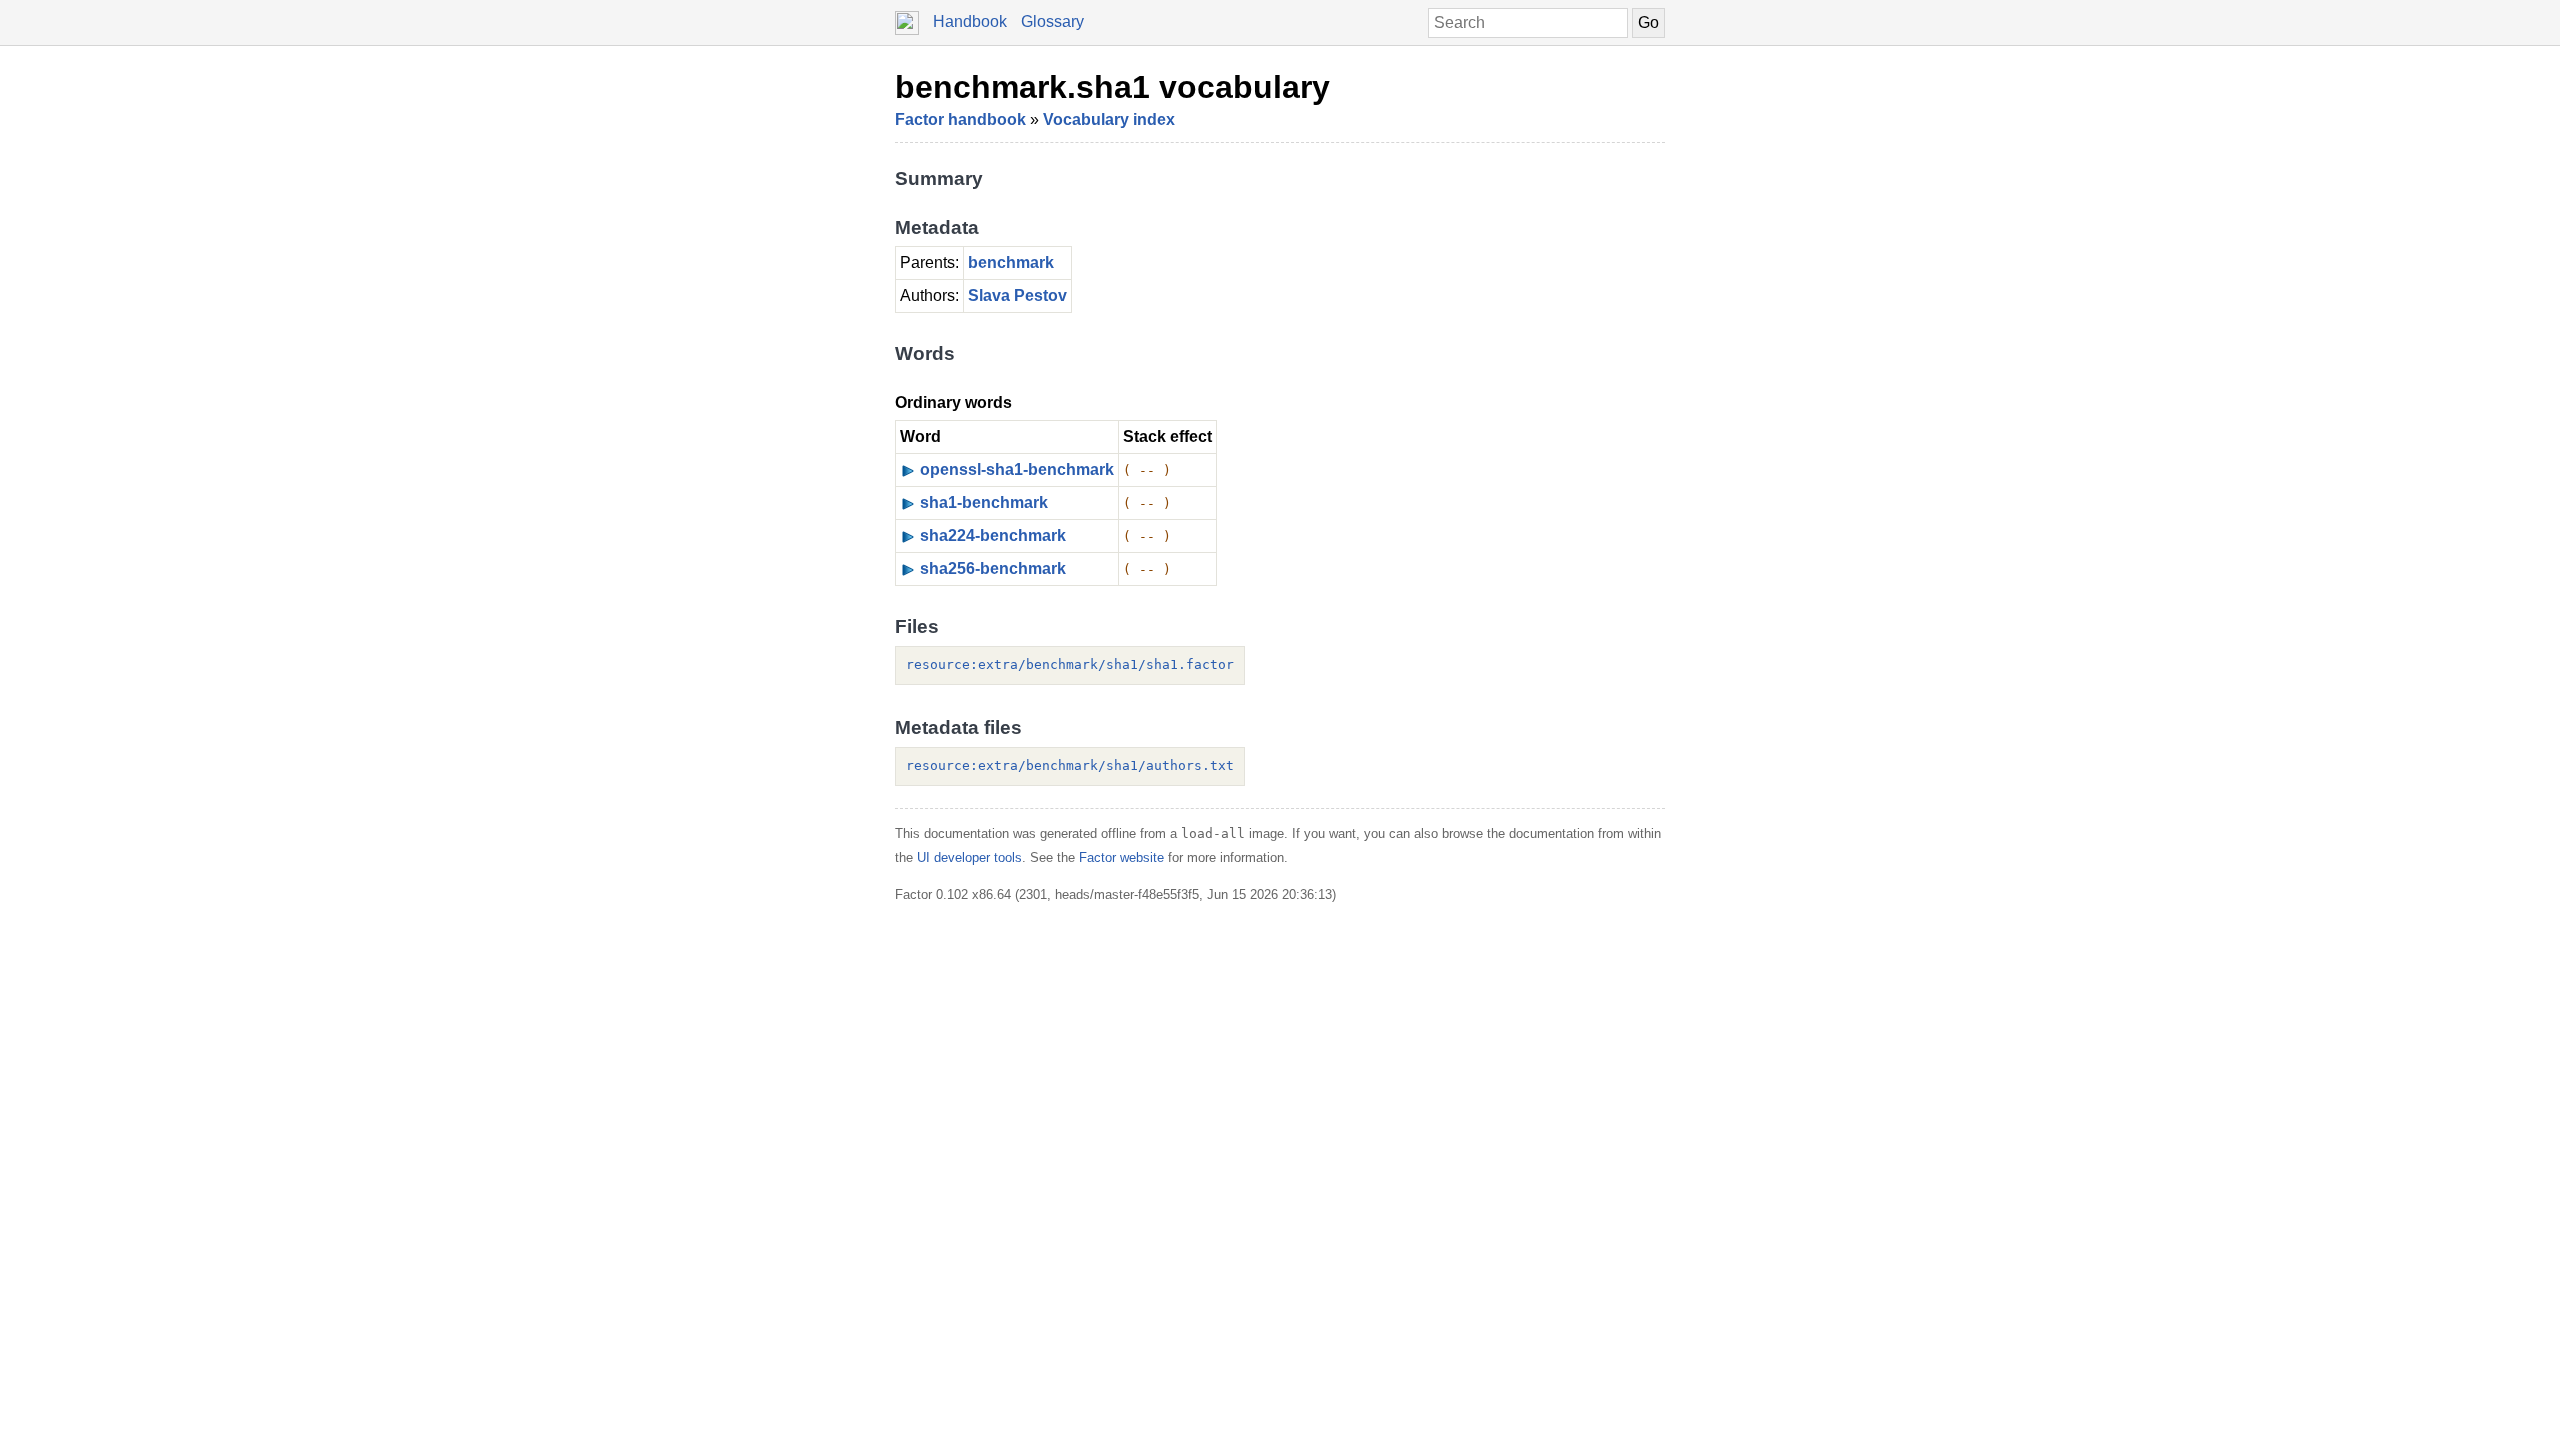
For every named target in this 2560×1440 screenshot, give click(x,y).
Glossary (1052, 21)
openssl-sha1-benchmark (1017, 469)
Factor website (1121, 857)
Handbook (970, 21)
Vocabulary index (1109, 119)
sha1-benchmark (984, 502)
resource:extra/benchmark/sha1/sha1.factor (1070, 664)
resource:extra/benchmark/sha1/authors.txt (1070, 765)
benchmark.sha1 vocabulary (1112, 87)
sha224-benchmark (993, 535)
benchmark (1011, 262)
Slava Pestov (1017, 295)
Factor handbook (960, 119)
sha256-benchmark (993, 568)
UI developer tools (969, 857)
